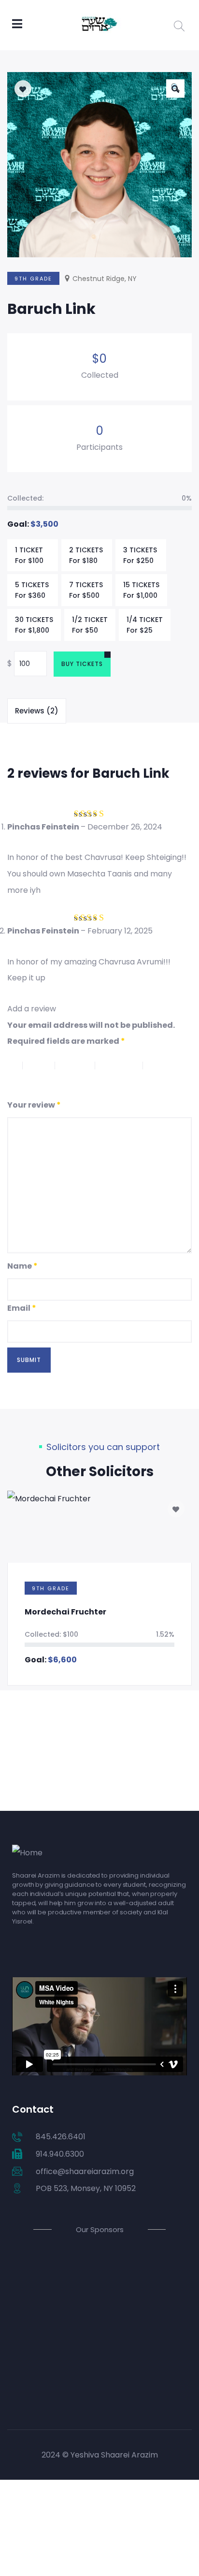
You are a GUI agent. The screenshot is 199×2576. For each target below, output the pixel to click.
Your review (34, 1105)
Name (22, 1266)
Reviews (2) (37, 711)
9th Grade (33, 279)
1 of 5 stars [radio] (15, 1066)
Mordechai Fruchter (65, 1612)
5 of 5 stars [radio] (30, 1082)
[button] (175, 89)
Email (22, 1308)
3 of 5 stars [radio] (80, 1066)
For (29, 555)
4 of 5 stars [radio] (124, 1066)
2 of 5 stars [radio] (43, 1066)
